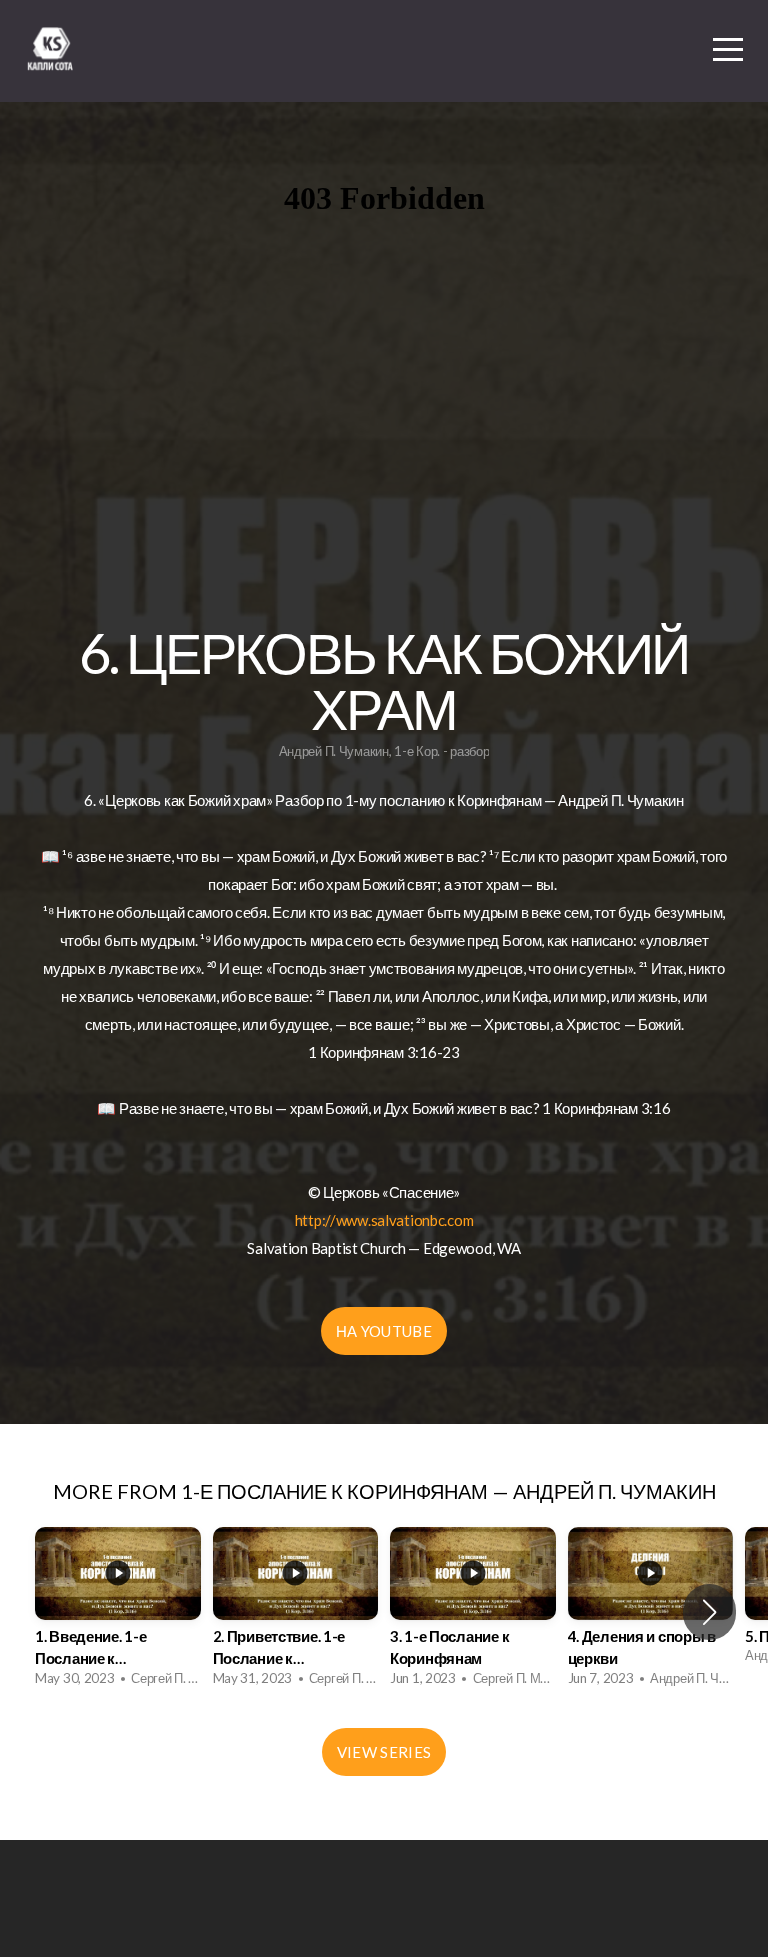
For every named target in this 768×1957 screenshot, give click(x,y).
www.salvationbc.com (405, 1220)
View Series (384, 1752)
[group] (118, 1612)
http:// (315, 1220)
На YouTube (384, 1331)
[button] (709, 1612)
